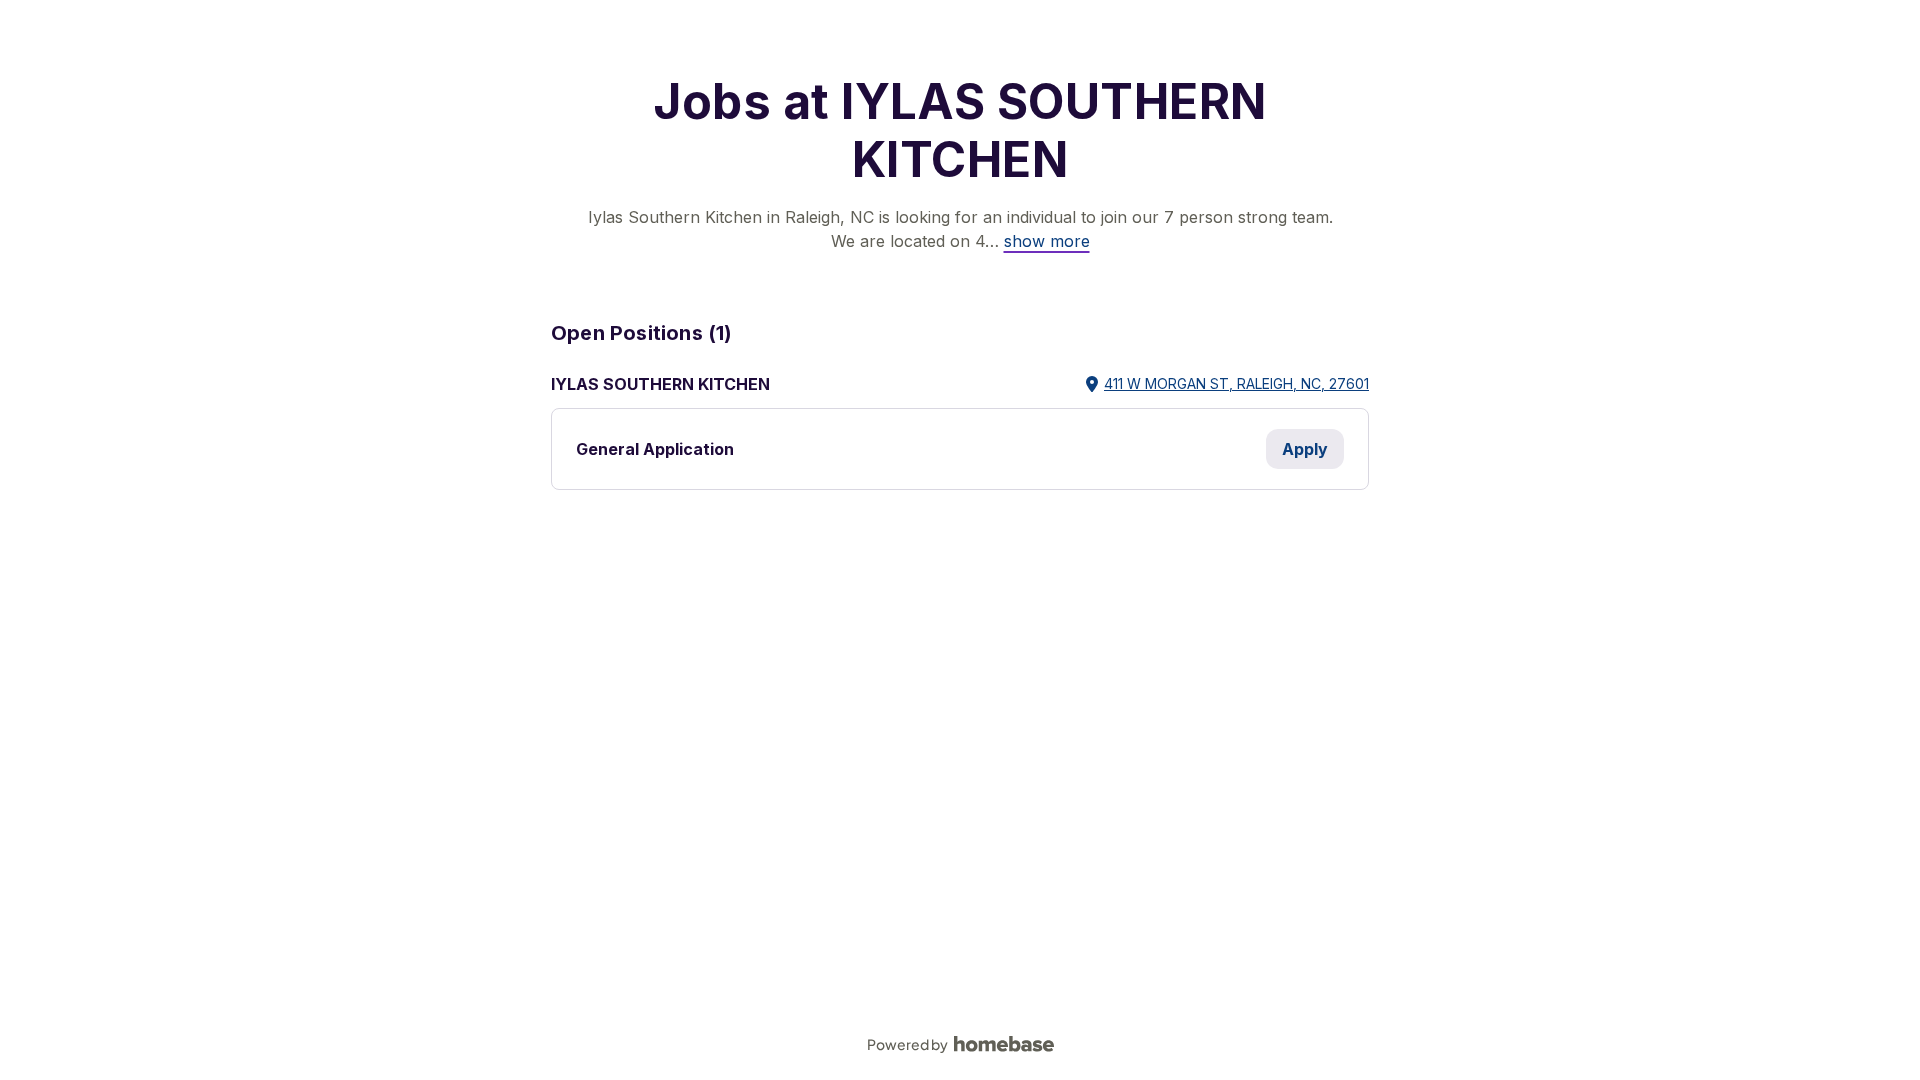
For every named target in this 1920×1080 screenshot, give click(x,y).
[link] (1047, 241)
